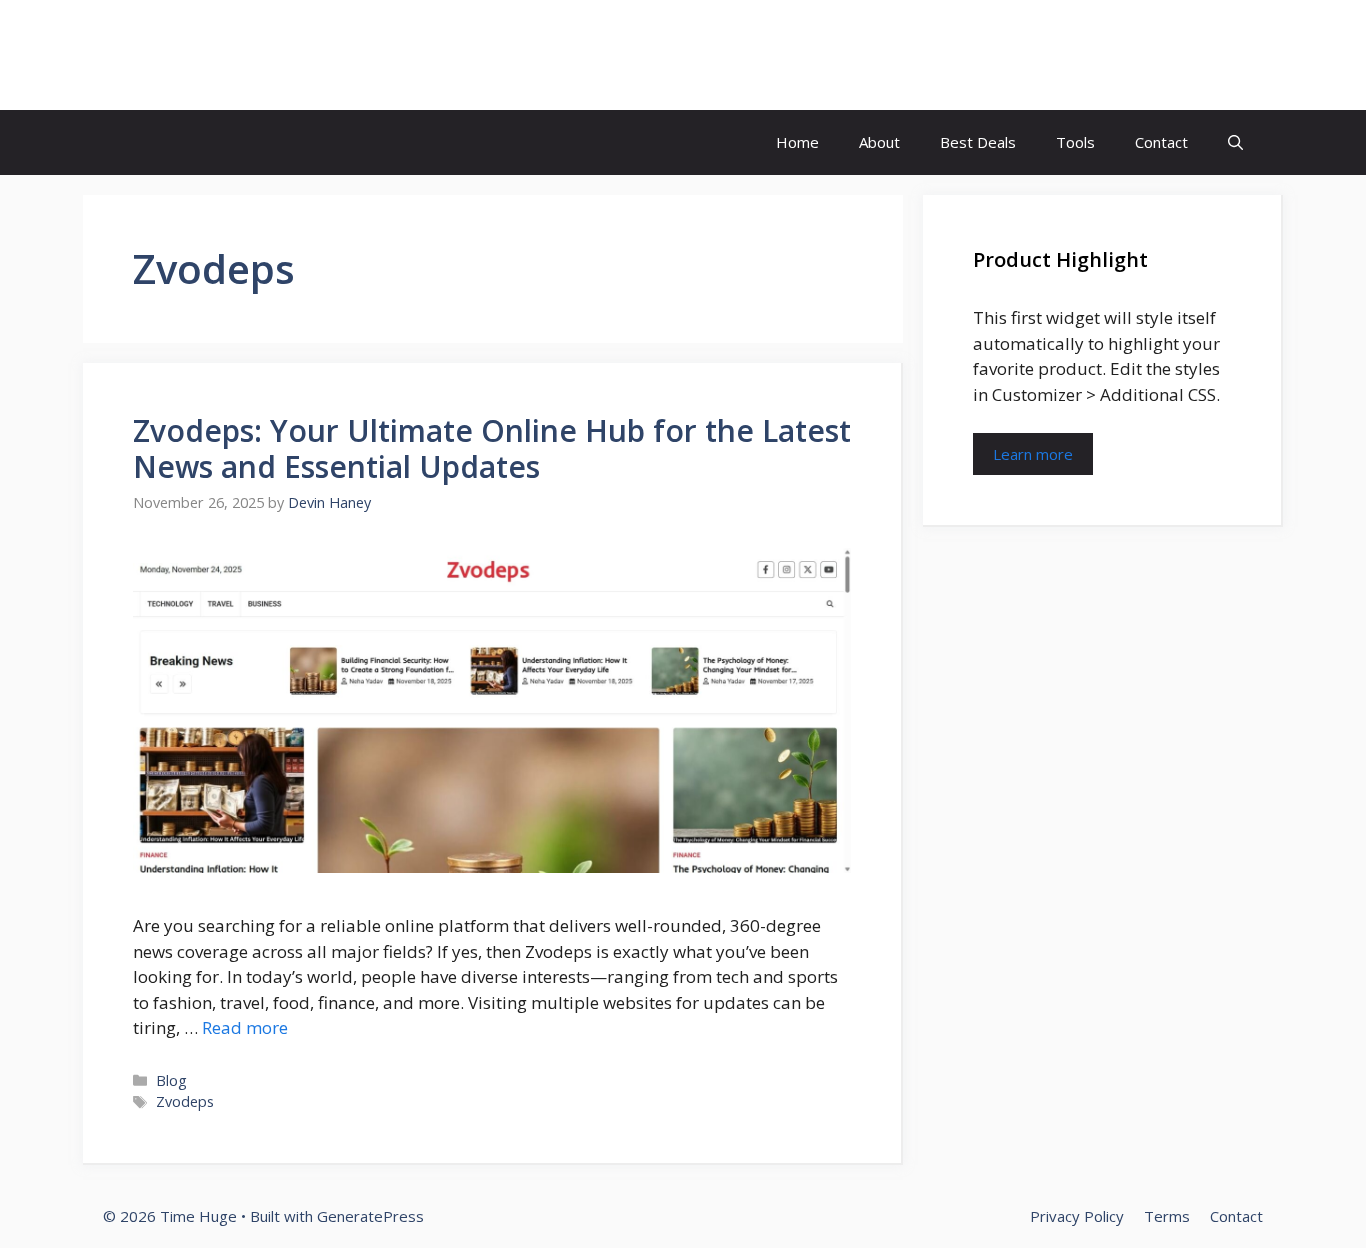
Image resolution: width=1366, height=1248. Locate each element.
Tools (1075, 142)
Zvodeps (185, 1101)
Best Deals (978, 142)
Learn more (1033, 454)
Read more (245, 1027)
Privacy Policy (1077, 1216)
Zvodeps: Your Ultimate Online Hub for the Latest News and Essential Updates (492, 448)
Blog (171, 1080)
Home (797, 142)
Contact (1161, 142)
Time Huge (191, 55)
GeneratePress (370, 1216)
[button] (1235, 142)
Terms (1167, 1216)
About (879, 142)
